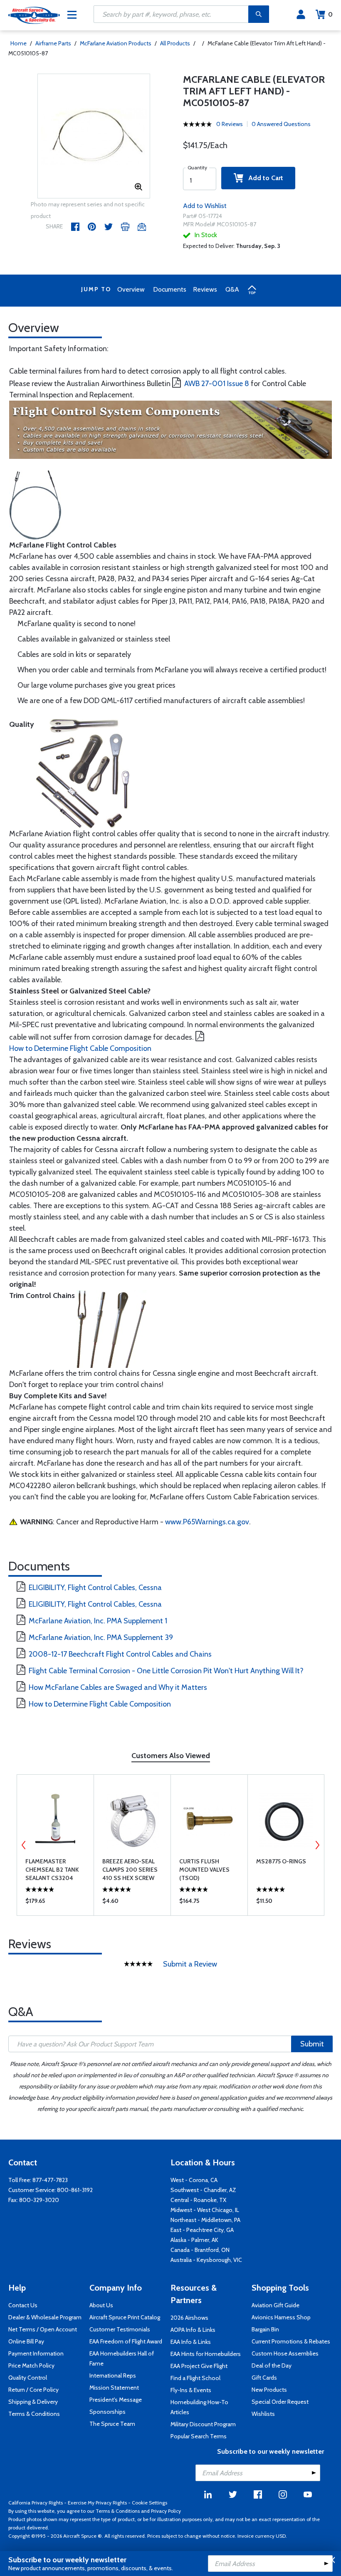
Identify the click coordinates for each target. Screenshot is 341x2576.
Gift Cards (264, 2378)
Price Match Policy (31, 2365)
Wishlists (263, 2414)
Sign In (301, 15)
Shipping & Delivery (33, 2402)
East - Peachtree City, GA (202, 2230)
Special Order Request (280, 2402)
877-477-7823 (50, 2180)
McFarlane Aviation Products (116, 43)
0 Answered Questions (281, 124)
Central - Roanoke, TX (198, 2200)
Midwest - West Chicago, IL (205, 2210)
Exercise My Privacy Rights (97, 2503)
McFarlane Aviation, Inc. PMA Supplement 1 (98, 1621)
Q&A (232, 289)
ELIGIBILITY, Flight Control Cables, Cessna (95, 1588)
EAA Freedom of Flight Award (126, 2341)
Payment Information (36, 2353)
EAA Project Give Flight (199, 2366)
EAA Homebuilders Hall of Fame (122, 2358)
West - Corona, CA (194, 2180)
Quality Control (28, 2378)
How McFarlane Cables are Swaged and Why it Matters (118, 1687)
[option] (94, 136)
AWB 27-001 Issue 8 (217, 384)
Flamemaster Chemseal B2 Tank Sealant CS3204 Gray (52, 1870)
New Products (269, 2390)
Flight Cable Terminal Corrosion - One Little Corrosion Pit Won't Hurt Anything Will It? (166, 1671)
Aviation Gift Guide (276, 2305)
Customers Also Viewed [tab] (171, 1756)
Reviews (205, 289)
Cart (330, 14)
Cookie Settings (149, 2503)
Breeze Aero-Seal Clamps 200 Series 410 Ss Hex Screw (130, 1870)
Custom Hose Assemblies (285, 2353)
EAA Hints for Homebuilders (206, 2354)
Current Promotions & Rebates (291, 2341)
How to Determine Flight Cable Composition (80, 1048)
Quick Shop (56, 1903)
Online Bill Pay (26, 2341)
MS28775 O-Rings (281, 1861)
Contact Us (23, 2305)
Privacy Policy (166, 2511)
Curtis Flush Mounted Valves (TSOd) (204, 1870)
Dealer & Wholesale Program (45, 2317)
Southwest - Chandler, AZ (203, 2190)
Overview (131, 289)
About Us (101, 2305)
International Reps (113, 2375)
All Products (175, 43)
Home (19, 43)
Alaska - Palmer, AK (194, 2240)
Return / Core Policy (33, 2390)
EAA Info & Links (191, 2342)
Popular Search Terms (199, 2436)
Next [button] (317, 1845)
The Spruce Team (112, 2424)
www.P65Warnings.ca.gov (207, 1522)
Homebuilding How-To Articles (199, 2407)
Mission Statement (114, 2388)
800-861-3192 (75, 2190)
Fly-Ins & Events (191, 2390)
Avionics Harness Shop (281, 2317)
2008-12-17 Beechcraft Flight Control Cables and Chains (120, 1654)
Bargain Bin (265, 2329)
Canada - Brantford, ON (200, 2250)
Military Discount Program (203, 2424)
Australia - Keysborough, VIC (206, 2260)
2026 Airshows (189, 2318)
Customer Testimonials (120, 2329)
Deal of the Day (272, 2365)
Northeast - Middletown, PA (205, 2220)
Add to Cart (263, 178)
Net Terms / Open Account (43, 2329)
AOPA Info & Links (193, 2330)
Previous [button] (24, 1845)
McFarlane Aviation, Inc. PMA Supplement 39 (101, 1637)
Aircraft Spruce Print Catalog (125, 2317)
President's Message (116, 2400)
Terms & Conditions (34, 2414)
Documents (170, 289)
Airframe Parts (53, 43)
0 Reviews (230, 124)
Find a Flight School (195, 2378)
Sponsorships (107, 2412)
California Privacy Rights (36, 2503)
